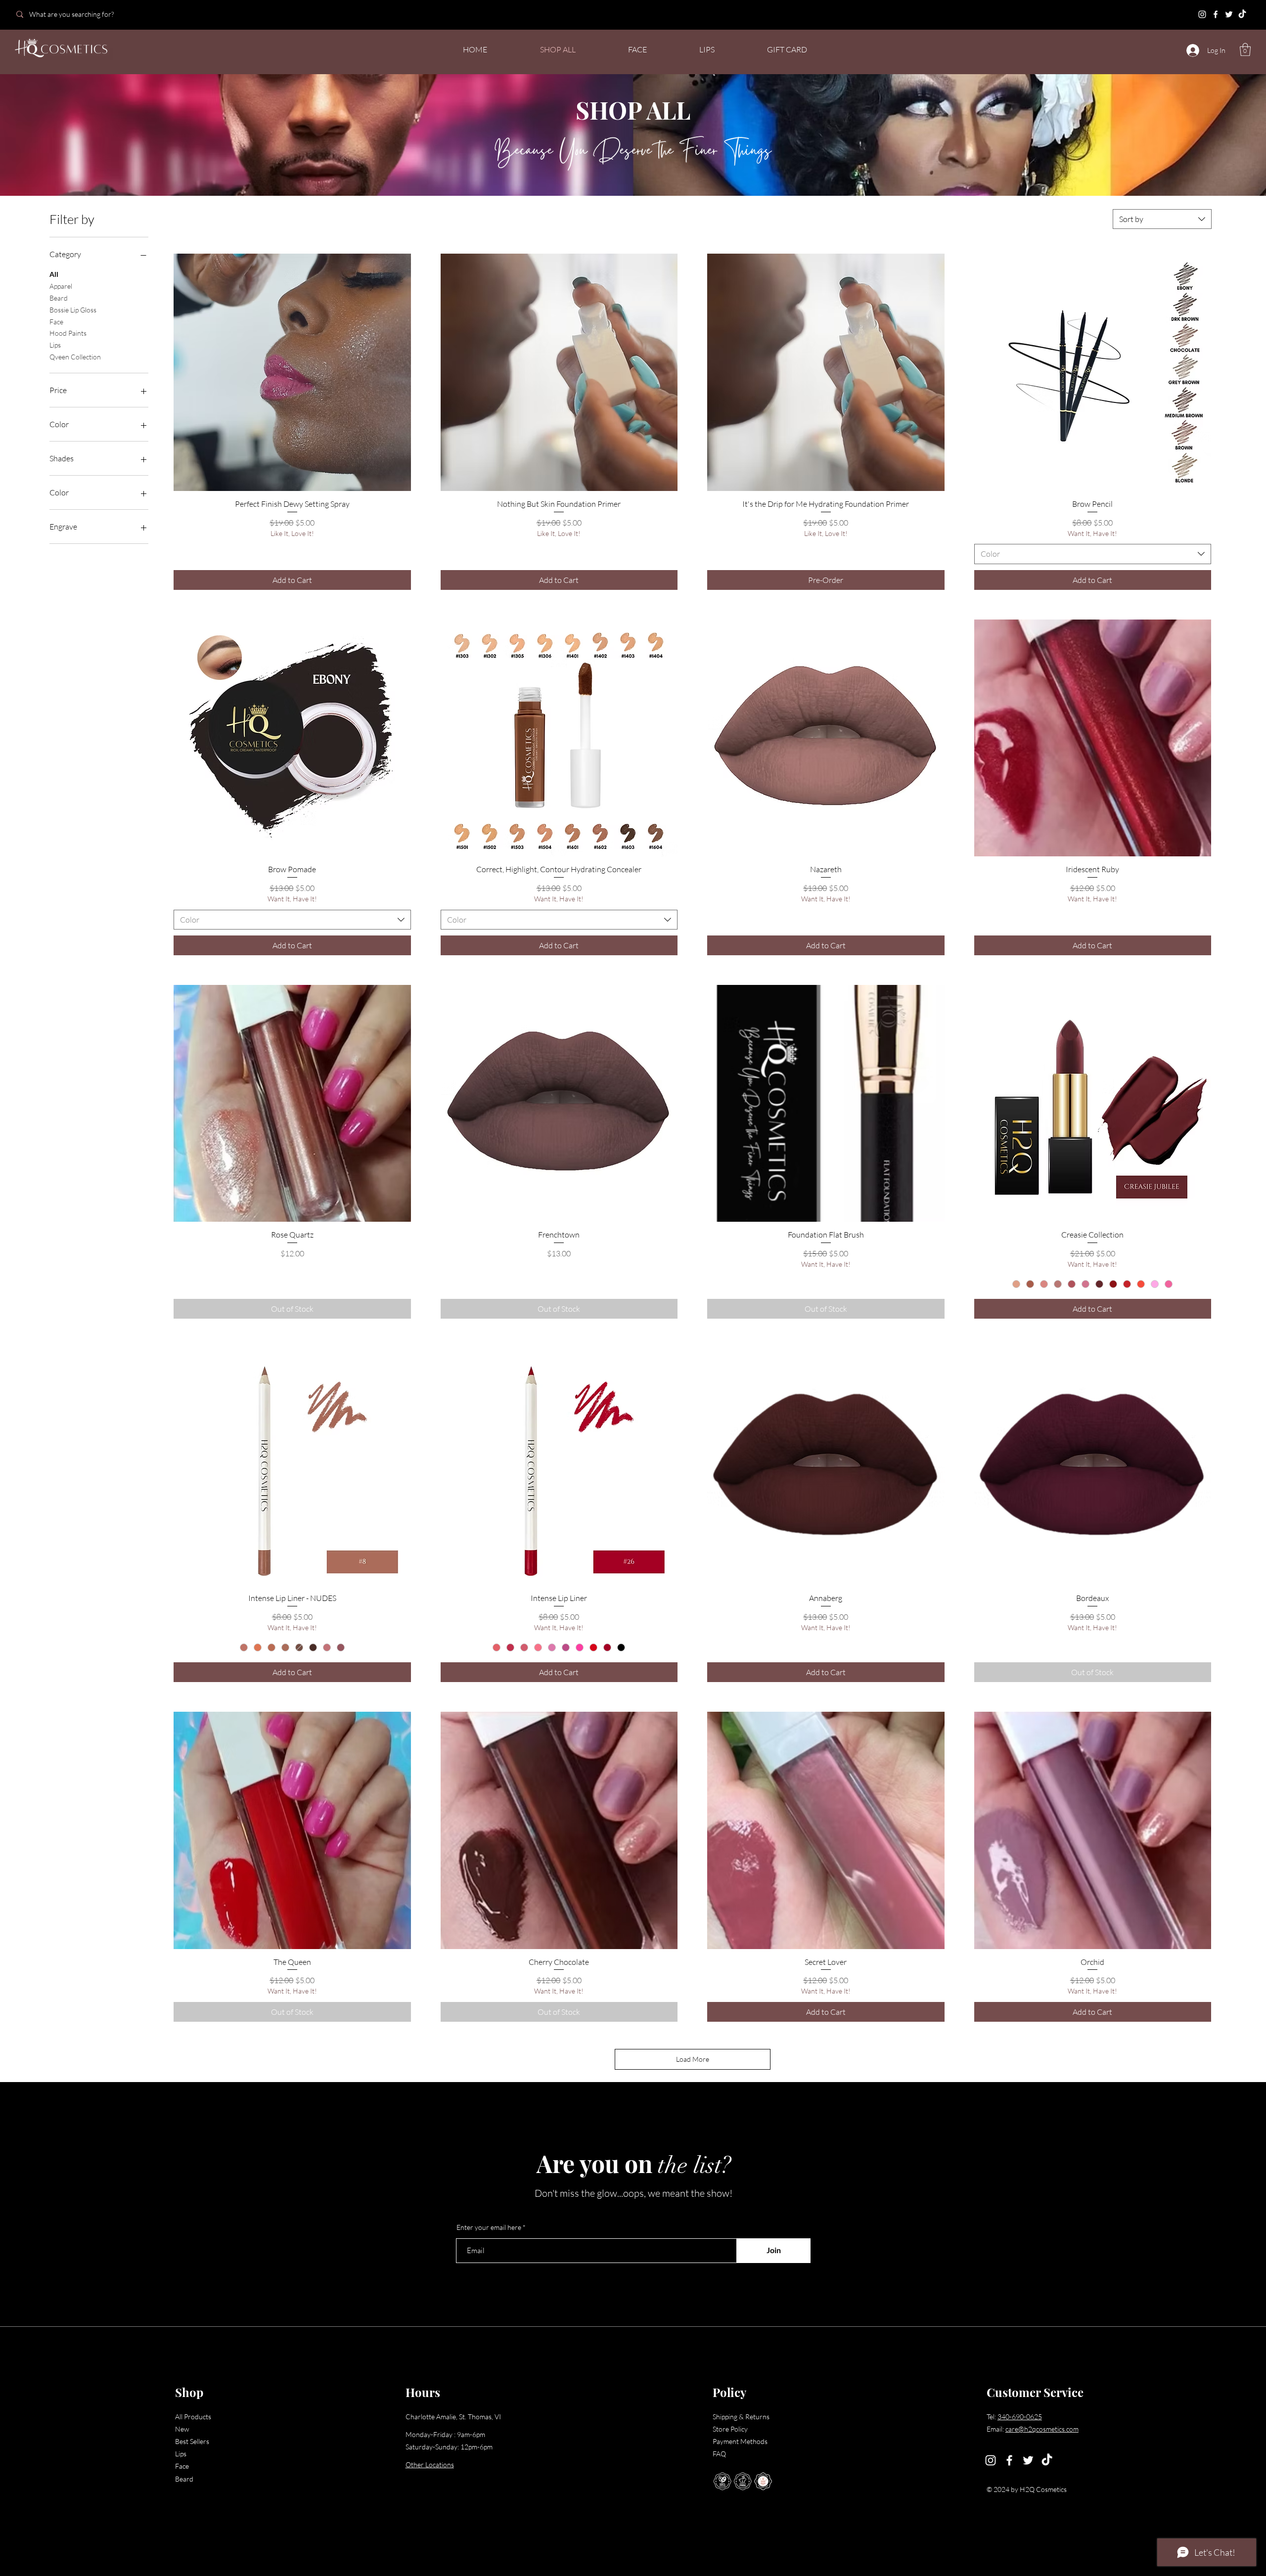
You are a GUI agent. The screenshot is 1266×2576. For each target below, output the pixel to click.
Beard (59, 298)
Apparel (61, 286)
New (182, 2429)
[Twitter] (1229, 14)
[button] (1245, 49)
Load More (693, 2059)
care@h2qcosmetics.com (1042, 2429)
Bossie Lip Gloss (73, 310)
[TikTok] (1242, 14)
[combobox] (1162, 219)
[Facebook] (1216, 14)
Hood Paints (68, 333)
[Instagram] (1202, 14)
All (54, 274)
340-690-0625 (1020, 2417)
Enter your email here (489, 2227)
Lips (55, 345)
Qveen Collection (75, 357)
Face (56, 322)
